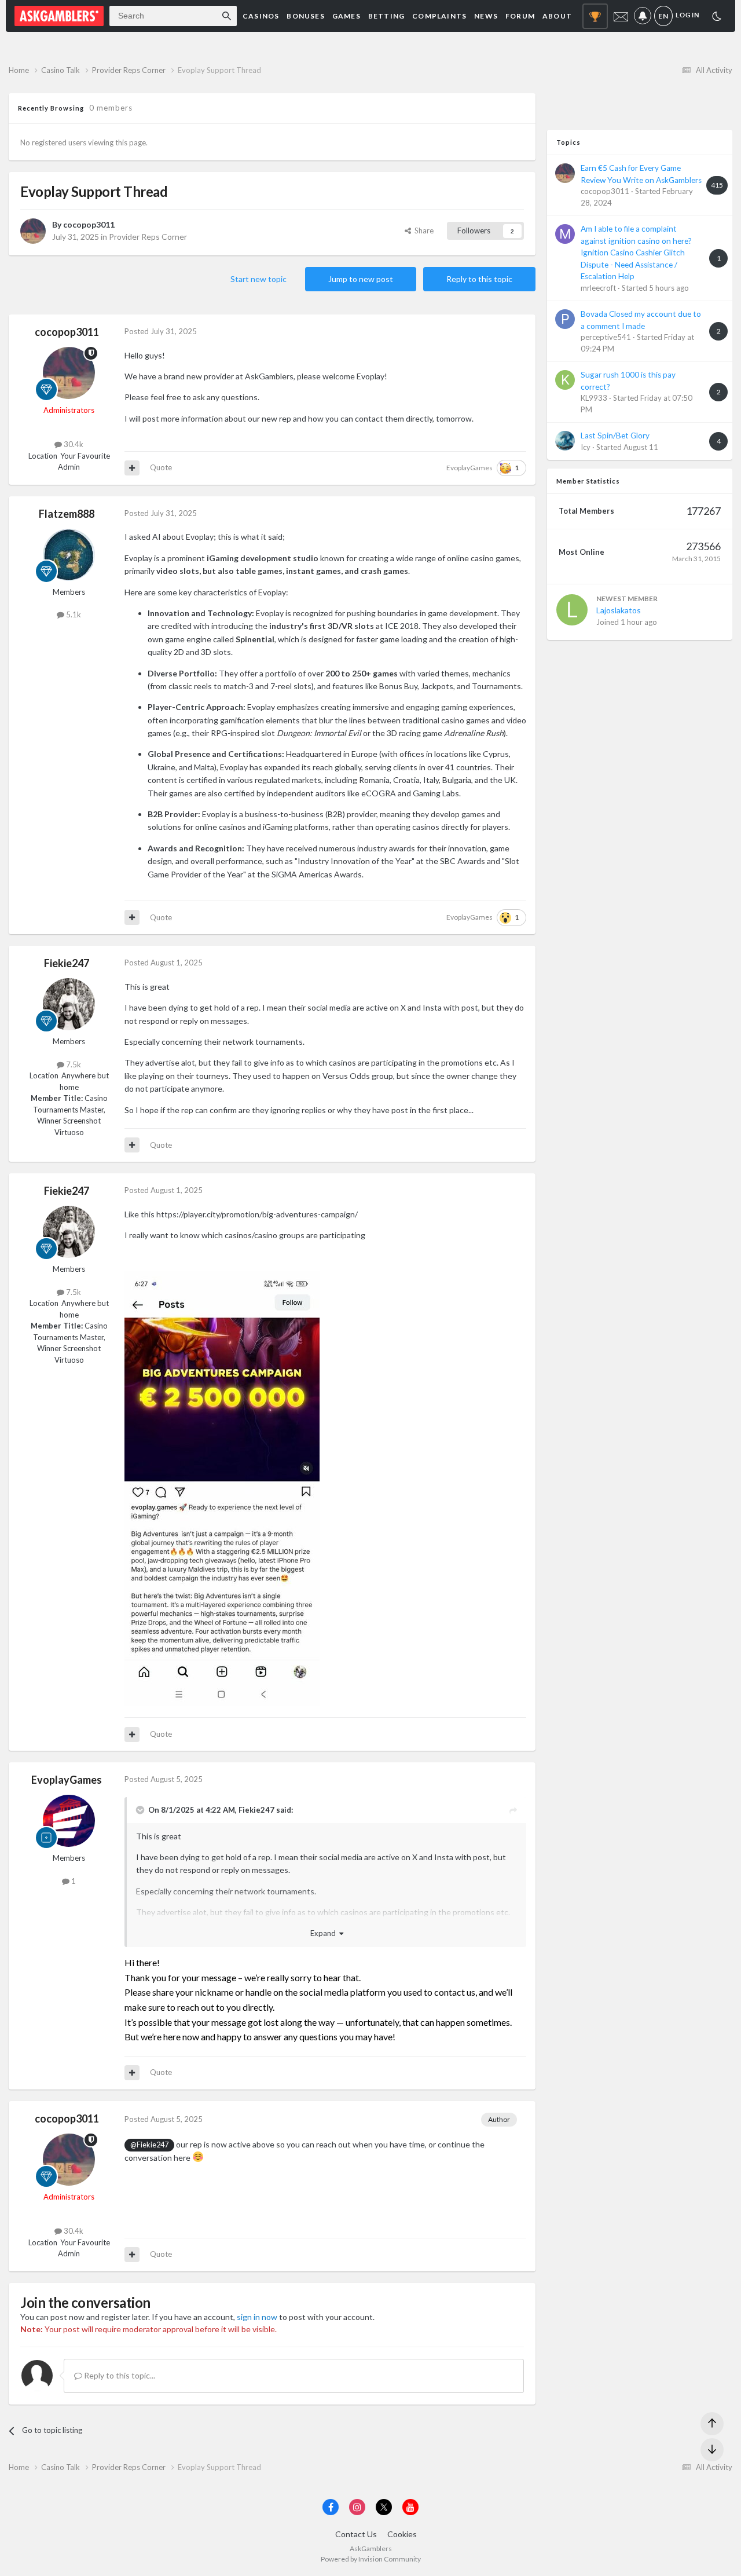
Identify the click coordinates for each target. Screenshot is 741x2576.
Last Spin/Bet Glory (615, 436)
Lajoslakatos (619, 610)
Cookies (402, 2534)
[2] (717, 18)
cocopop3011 (89, 224)
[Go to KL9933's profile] (565, 380)
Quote (161, 467)
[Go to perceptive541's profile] (565, 319)
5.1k (73, 614)
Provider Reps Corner (148, 237)
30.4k (73, 444)
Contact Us (356, 2534)
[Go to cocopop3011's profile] (33, 231)
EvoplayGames (469, 468)
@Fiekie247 (149, 2145)
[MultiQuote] (132, 468)
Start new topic (258, 279)
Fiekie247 (67, 963)
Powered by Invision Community (371, 2559)
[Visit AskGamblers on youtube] (410, 2507)
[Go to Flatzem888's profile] (69, 555)
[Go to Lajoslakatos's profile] (572, 610)
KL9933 (594, 398)
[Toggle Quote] (141, 1810)
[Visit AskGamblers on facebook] (331, 2507)
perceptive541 (606, 337)
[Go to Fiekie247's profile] (69, 1004)
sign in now (257, 2317)
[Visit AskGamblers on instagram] (357, 2507)
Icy (586, 447)
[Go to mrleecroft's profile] (565, 234)
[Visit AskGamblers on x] (384, 2507)
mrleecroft (598, 288)
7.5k (73, 1064)
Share (422, 230)
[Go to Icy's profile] (565, 441)
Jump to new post (361, 279)
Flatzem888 (67, 514)
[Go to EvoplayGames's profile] (69, 1821)
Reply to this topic (479, 279)
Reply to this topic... (119, 2375)
